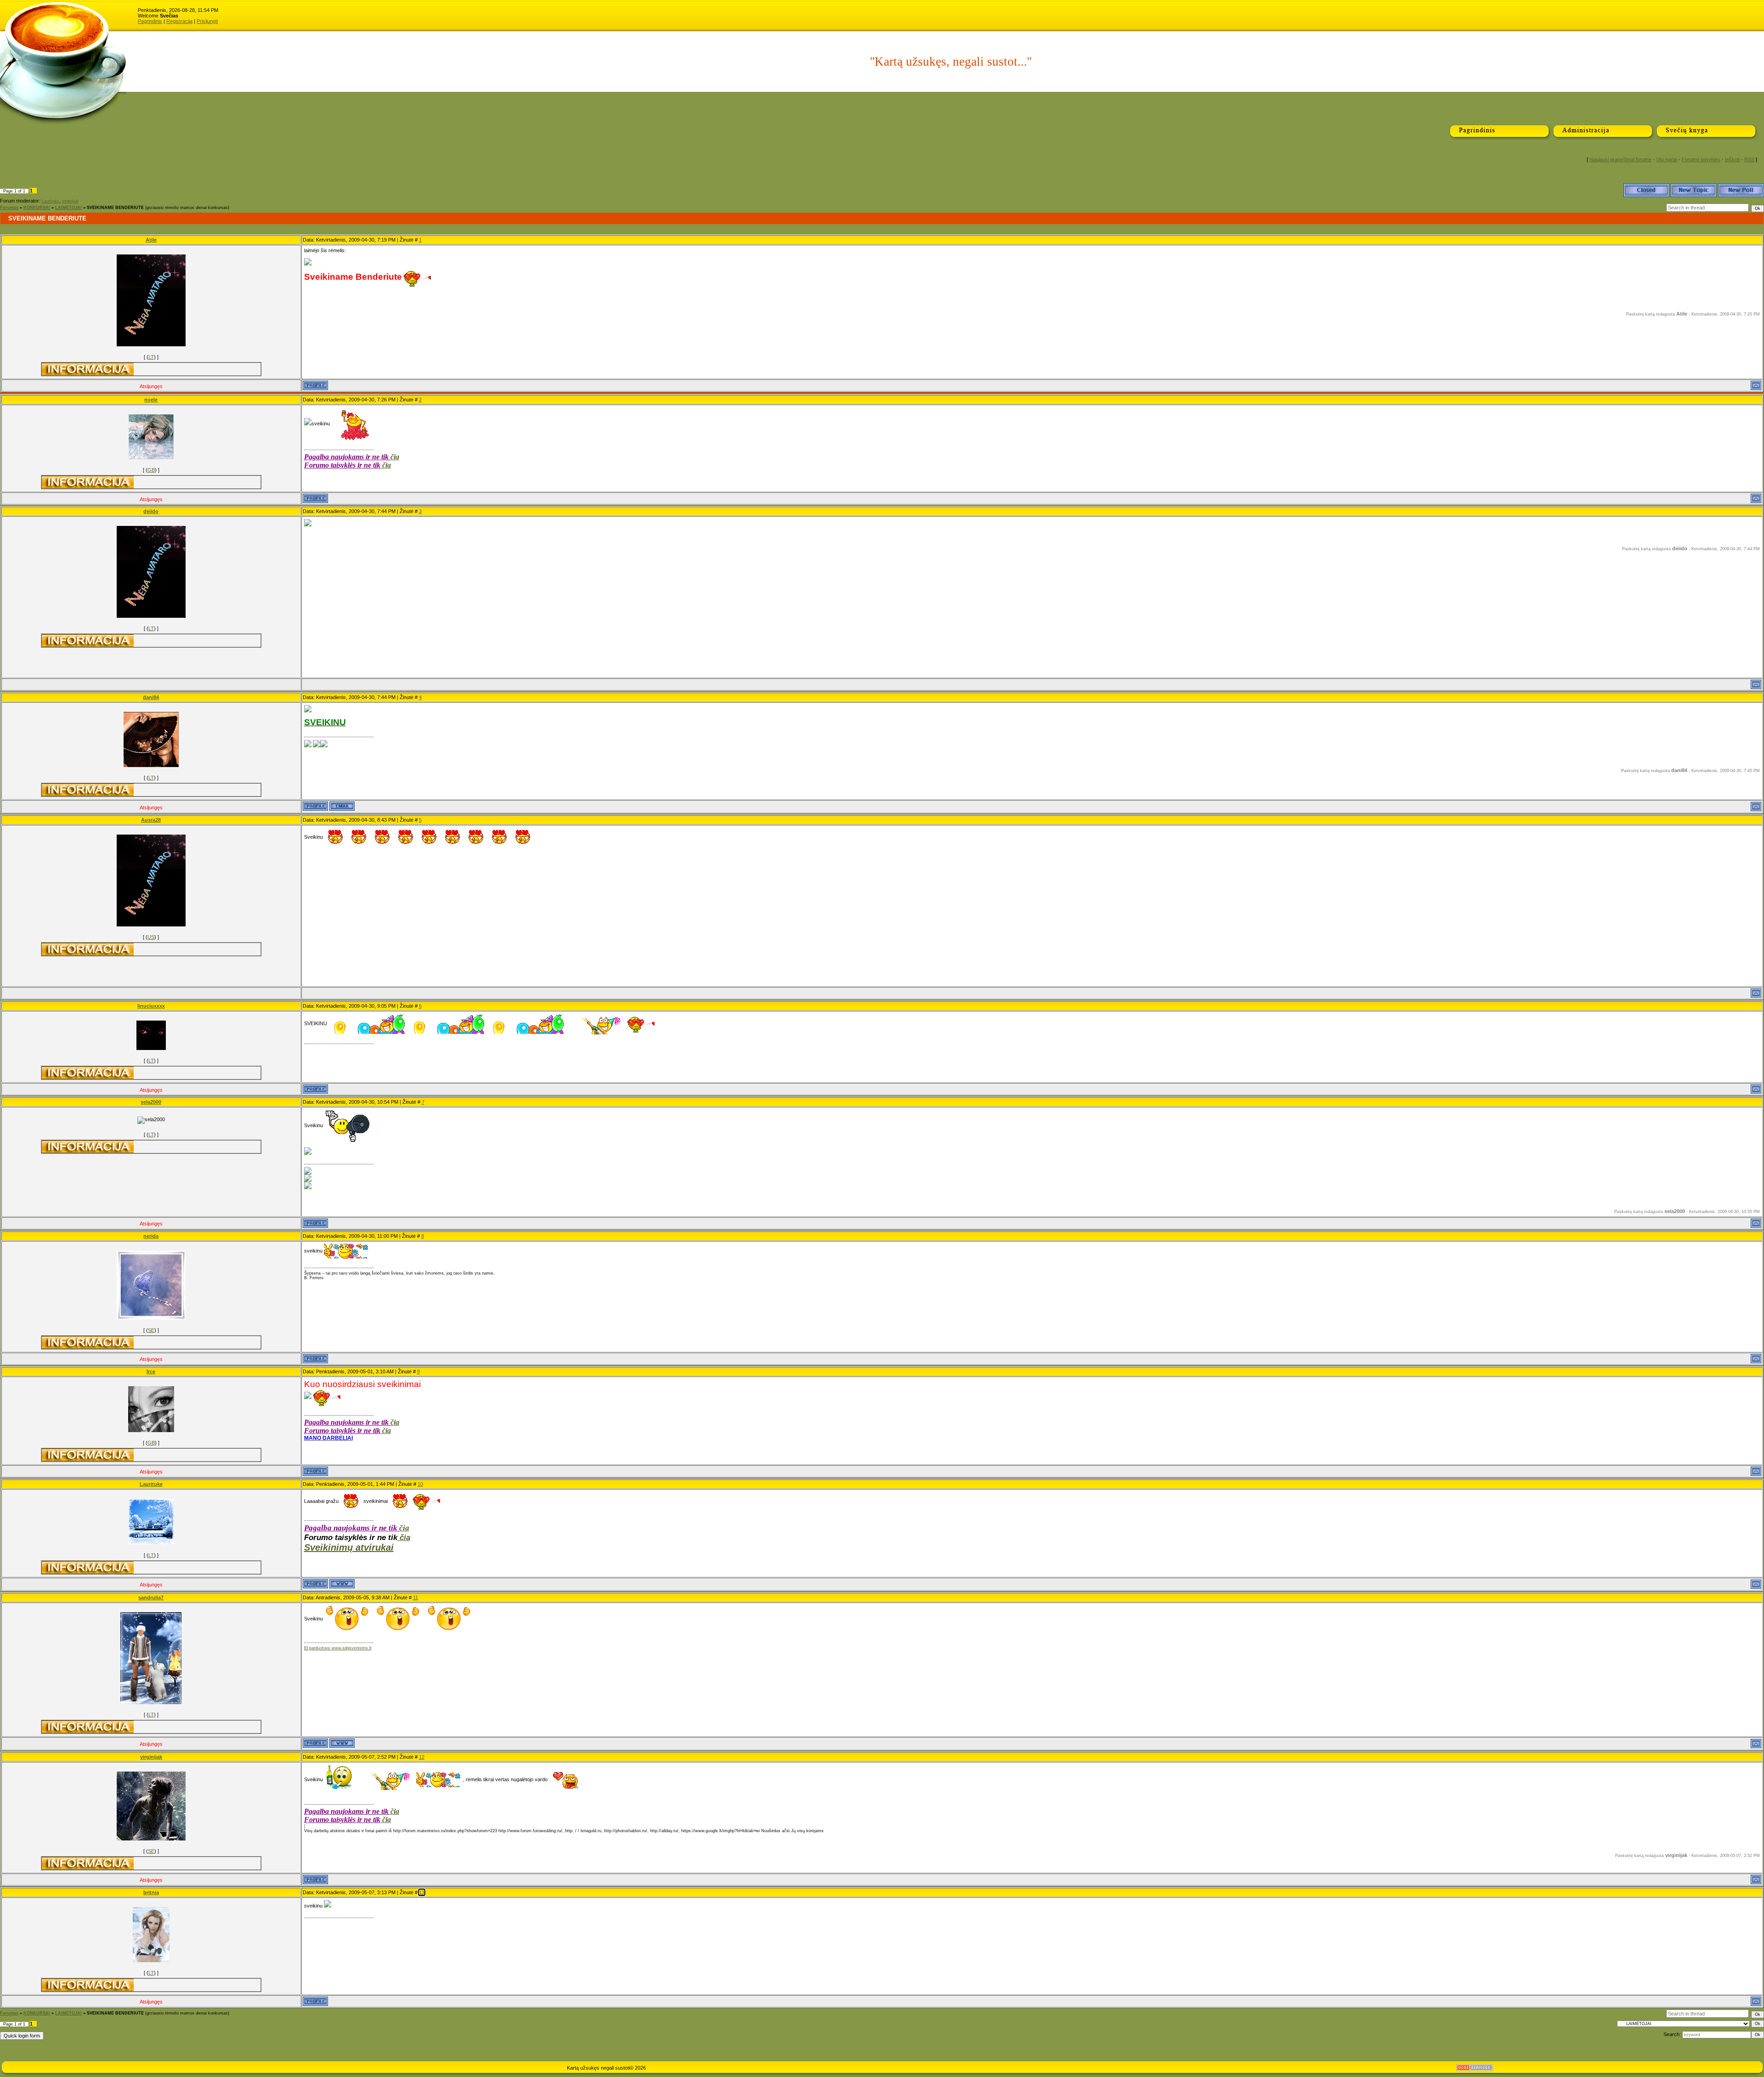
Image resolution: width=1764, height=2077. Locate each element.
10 (420, 1484)
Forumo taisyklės (1701, 159)
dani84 (151, 697)
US (151, 937)
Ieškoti (1732, 159)
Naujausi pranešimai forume (1620, 159)
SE (151, 1330)
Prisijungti (207, 21)
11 (416, 1597)
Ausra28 (151, 820)
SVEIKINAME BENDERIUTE (115, 208)
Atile (151, 240)
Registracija (179, 21)
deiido (151, 511)
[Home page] (342, 1584)
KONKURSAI (37, 208)
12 (422, 1757)
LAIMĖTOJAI (68, 208)
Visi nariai (1667, 159)
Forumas (9, 208)
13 (422, 1892)
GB (151, 470)
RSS (1749, 159)
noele (151, 400)
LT (151, 357)
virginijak (70, 201)
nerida (151, 1236)
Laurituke (51, 201)
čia (395, 457)
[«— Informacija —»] (88, 369)
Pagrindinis (150, 21)
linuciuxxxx (151, 1006)
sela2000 (151, 1102)
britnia (151, 1892)
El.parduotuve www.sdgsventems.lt (338, 1648)
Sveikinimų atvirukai (349, 1547)
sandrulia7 (151, 1597)
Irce (151, 1371)
